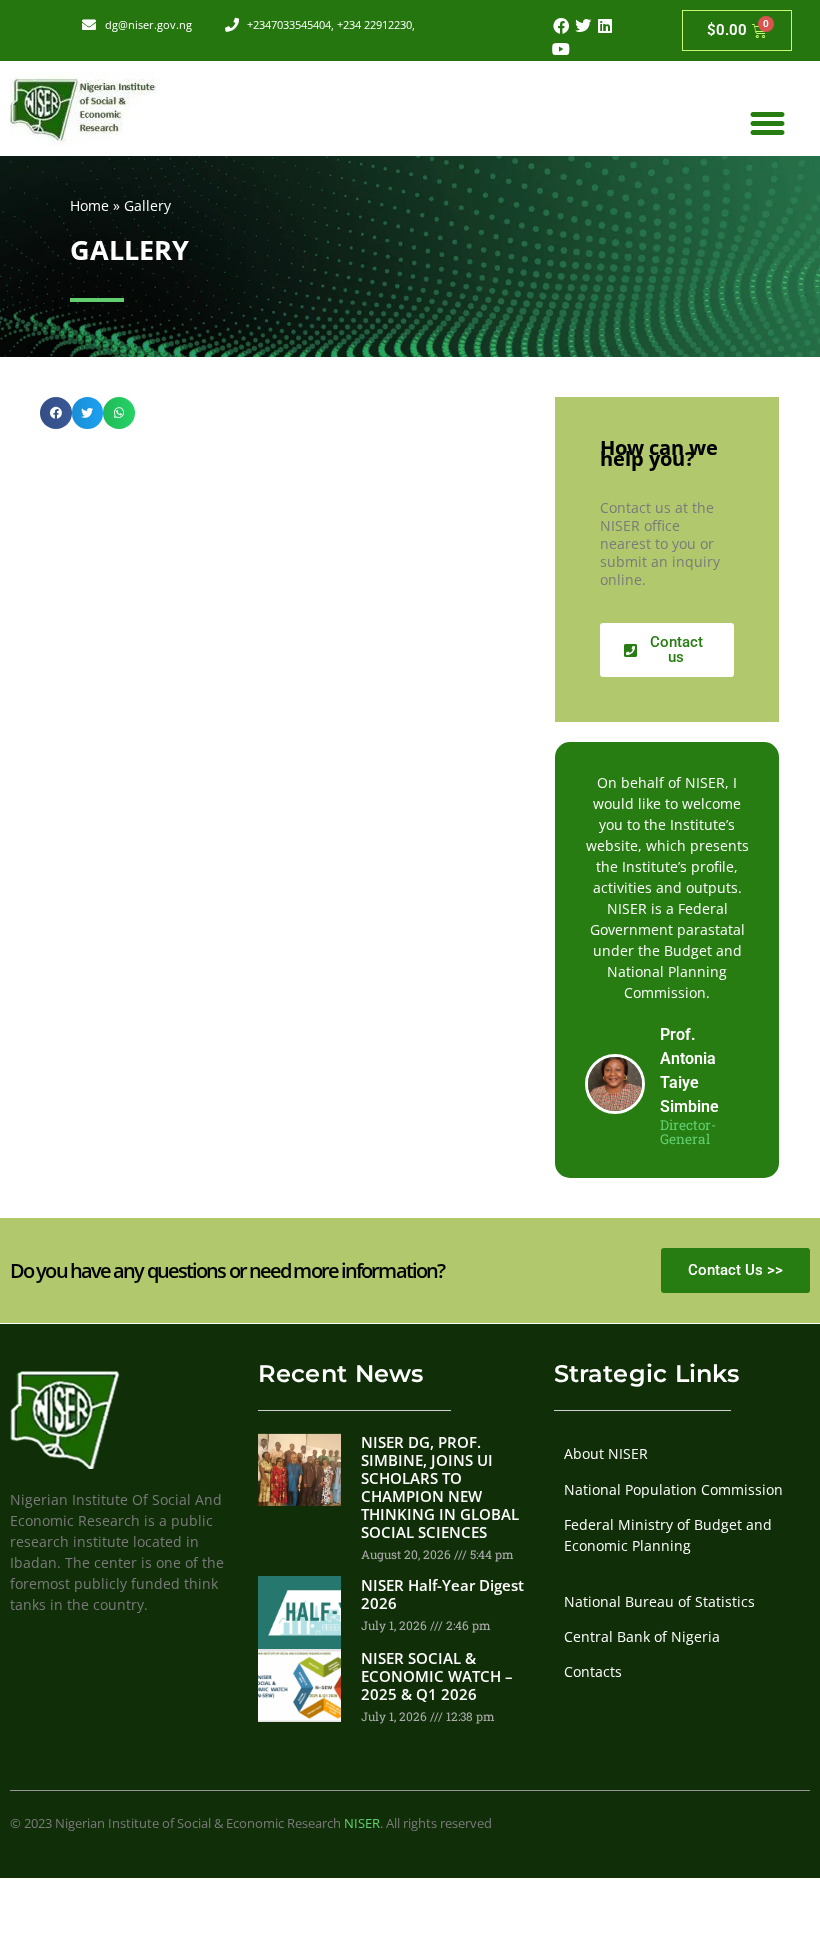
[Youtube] (560, 48)
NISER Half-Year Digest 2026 (442, 1594)
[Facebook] (560, 26)
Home (89, 205)
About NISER (606, 1453)
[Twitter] (583, 26)
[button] (767, 124)
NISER (362, 1823)
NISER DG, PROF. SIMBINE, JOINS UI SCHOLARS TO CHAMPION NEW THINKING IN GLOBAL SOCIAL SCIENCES (440, 1487)
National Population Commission (673, 1489)
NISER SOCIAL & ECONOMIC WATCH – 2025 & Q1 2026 (437, 1676)
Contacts (593, 1671)
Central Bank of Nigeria (642, 1636)
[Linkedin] (605, 26)
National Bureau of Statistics (659, 1601)
